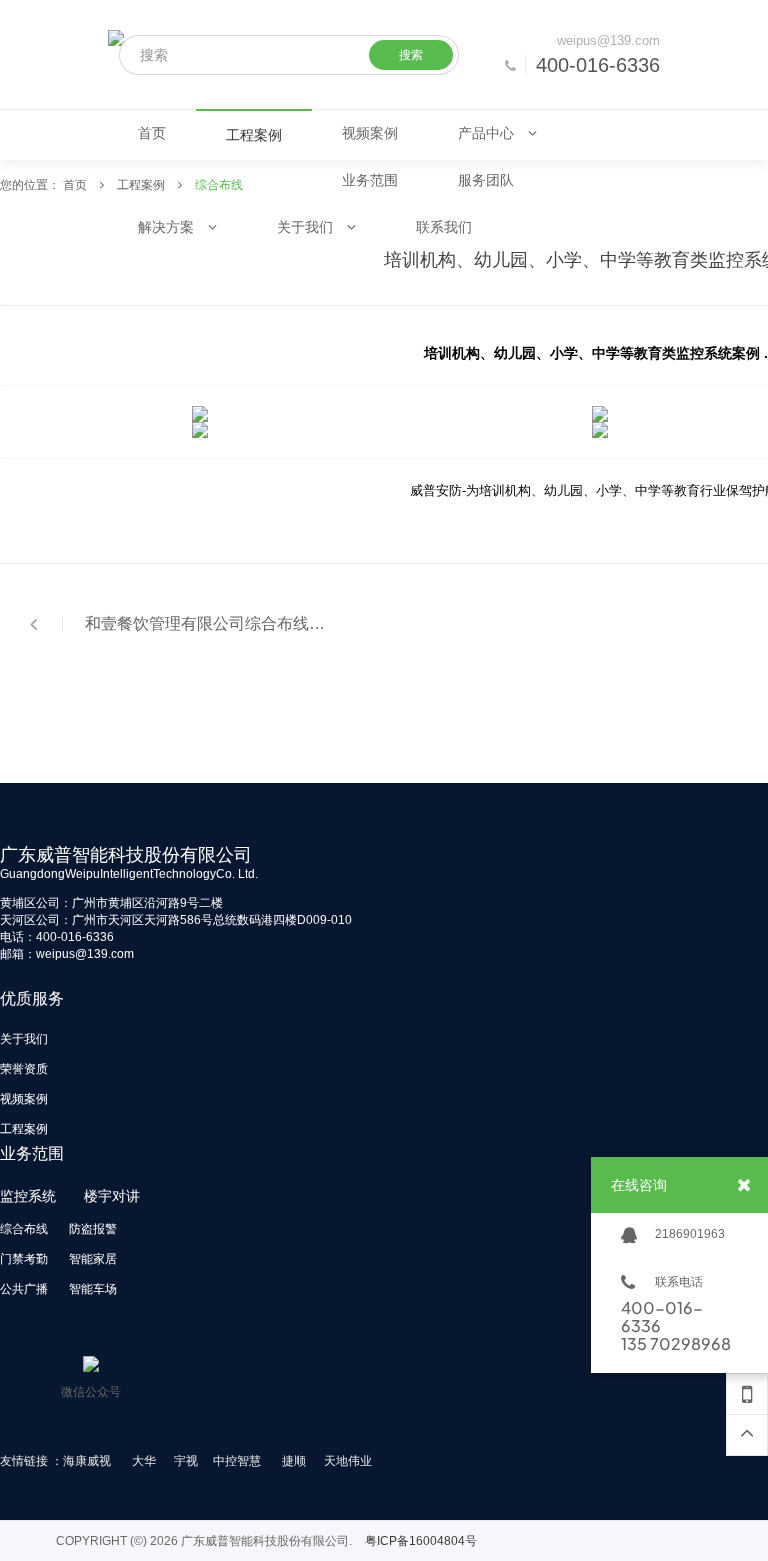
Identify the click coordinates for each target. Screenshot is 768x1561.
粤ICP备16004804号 (421, 1541)
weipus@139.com (608, 40)
